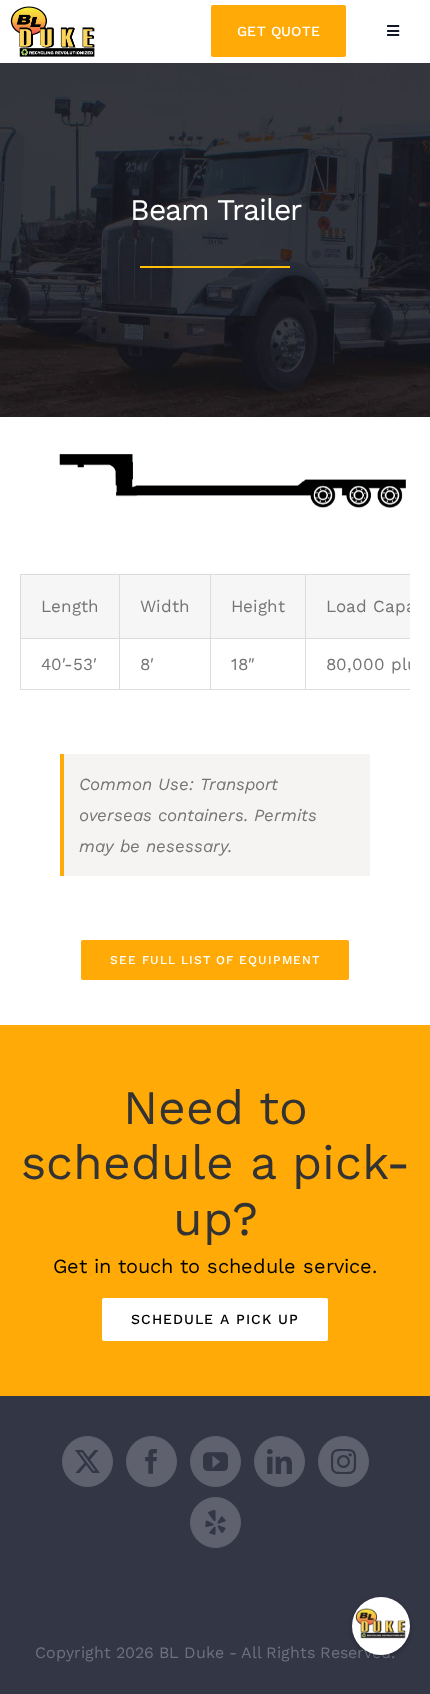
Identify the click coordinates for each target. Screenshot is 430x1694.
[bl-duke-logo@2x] (55, 14)
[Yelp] (215, 1522)
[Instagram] (343, 1461)
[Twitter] (87, 1461)
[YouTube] (215, 1461)
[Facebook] (151, 1461)
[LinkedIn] (279, 1461)
